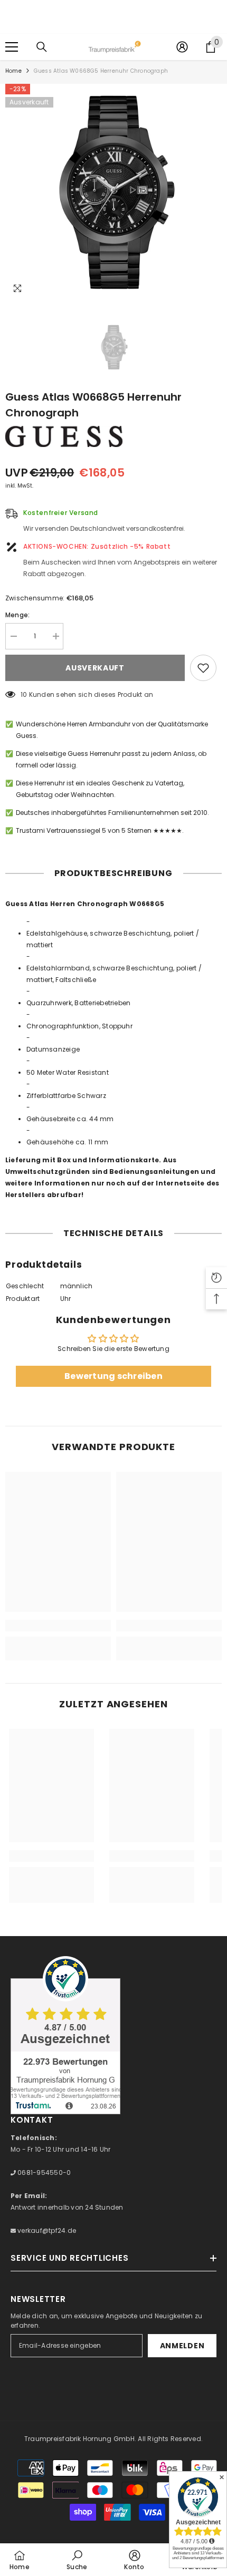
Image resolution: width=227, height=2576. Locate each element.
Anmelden (182, 2346)
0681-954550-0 (43, 2172)
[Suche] (42, 47)
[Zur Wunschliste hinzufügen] (203, 668)
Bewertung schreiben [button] (113, 1376)
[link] (58, 1626)
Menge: (17, 615)
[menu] (12, 47)
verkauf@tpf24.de (46, 2230)
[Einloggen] (182, 47)
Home (13, 71)
